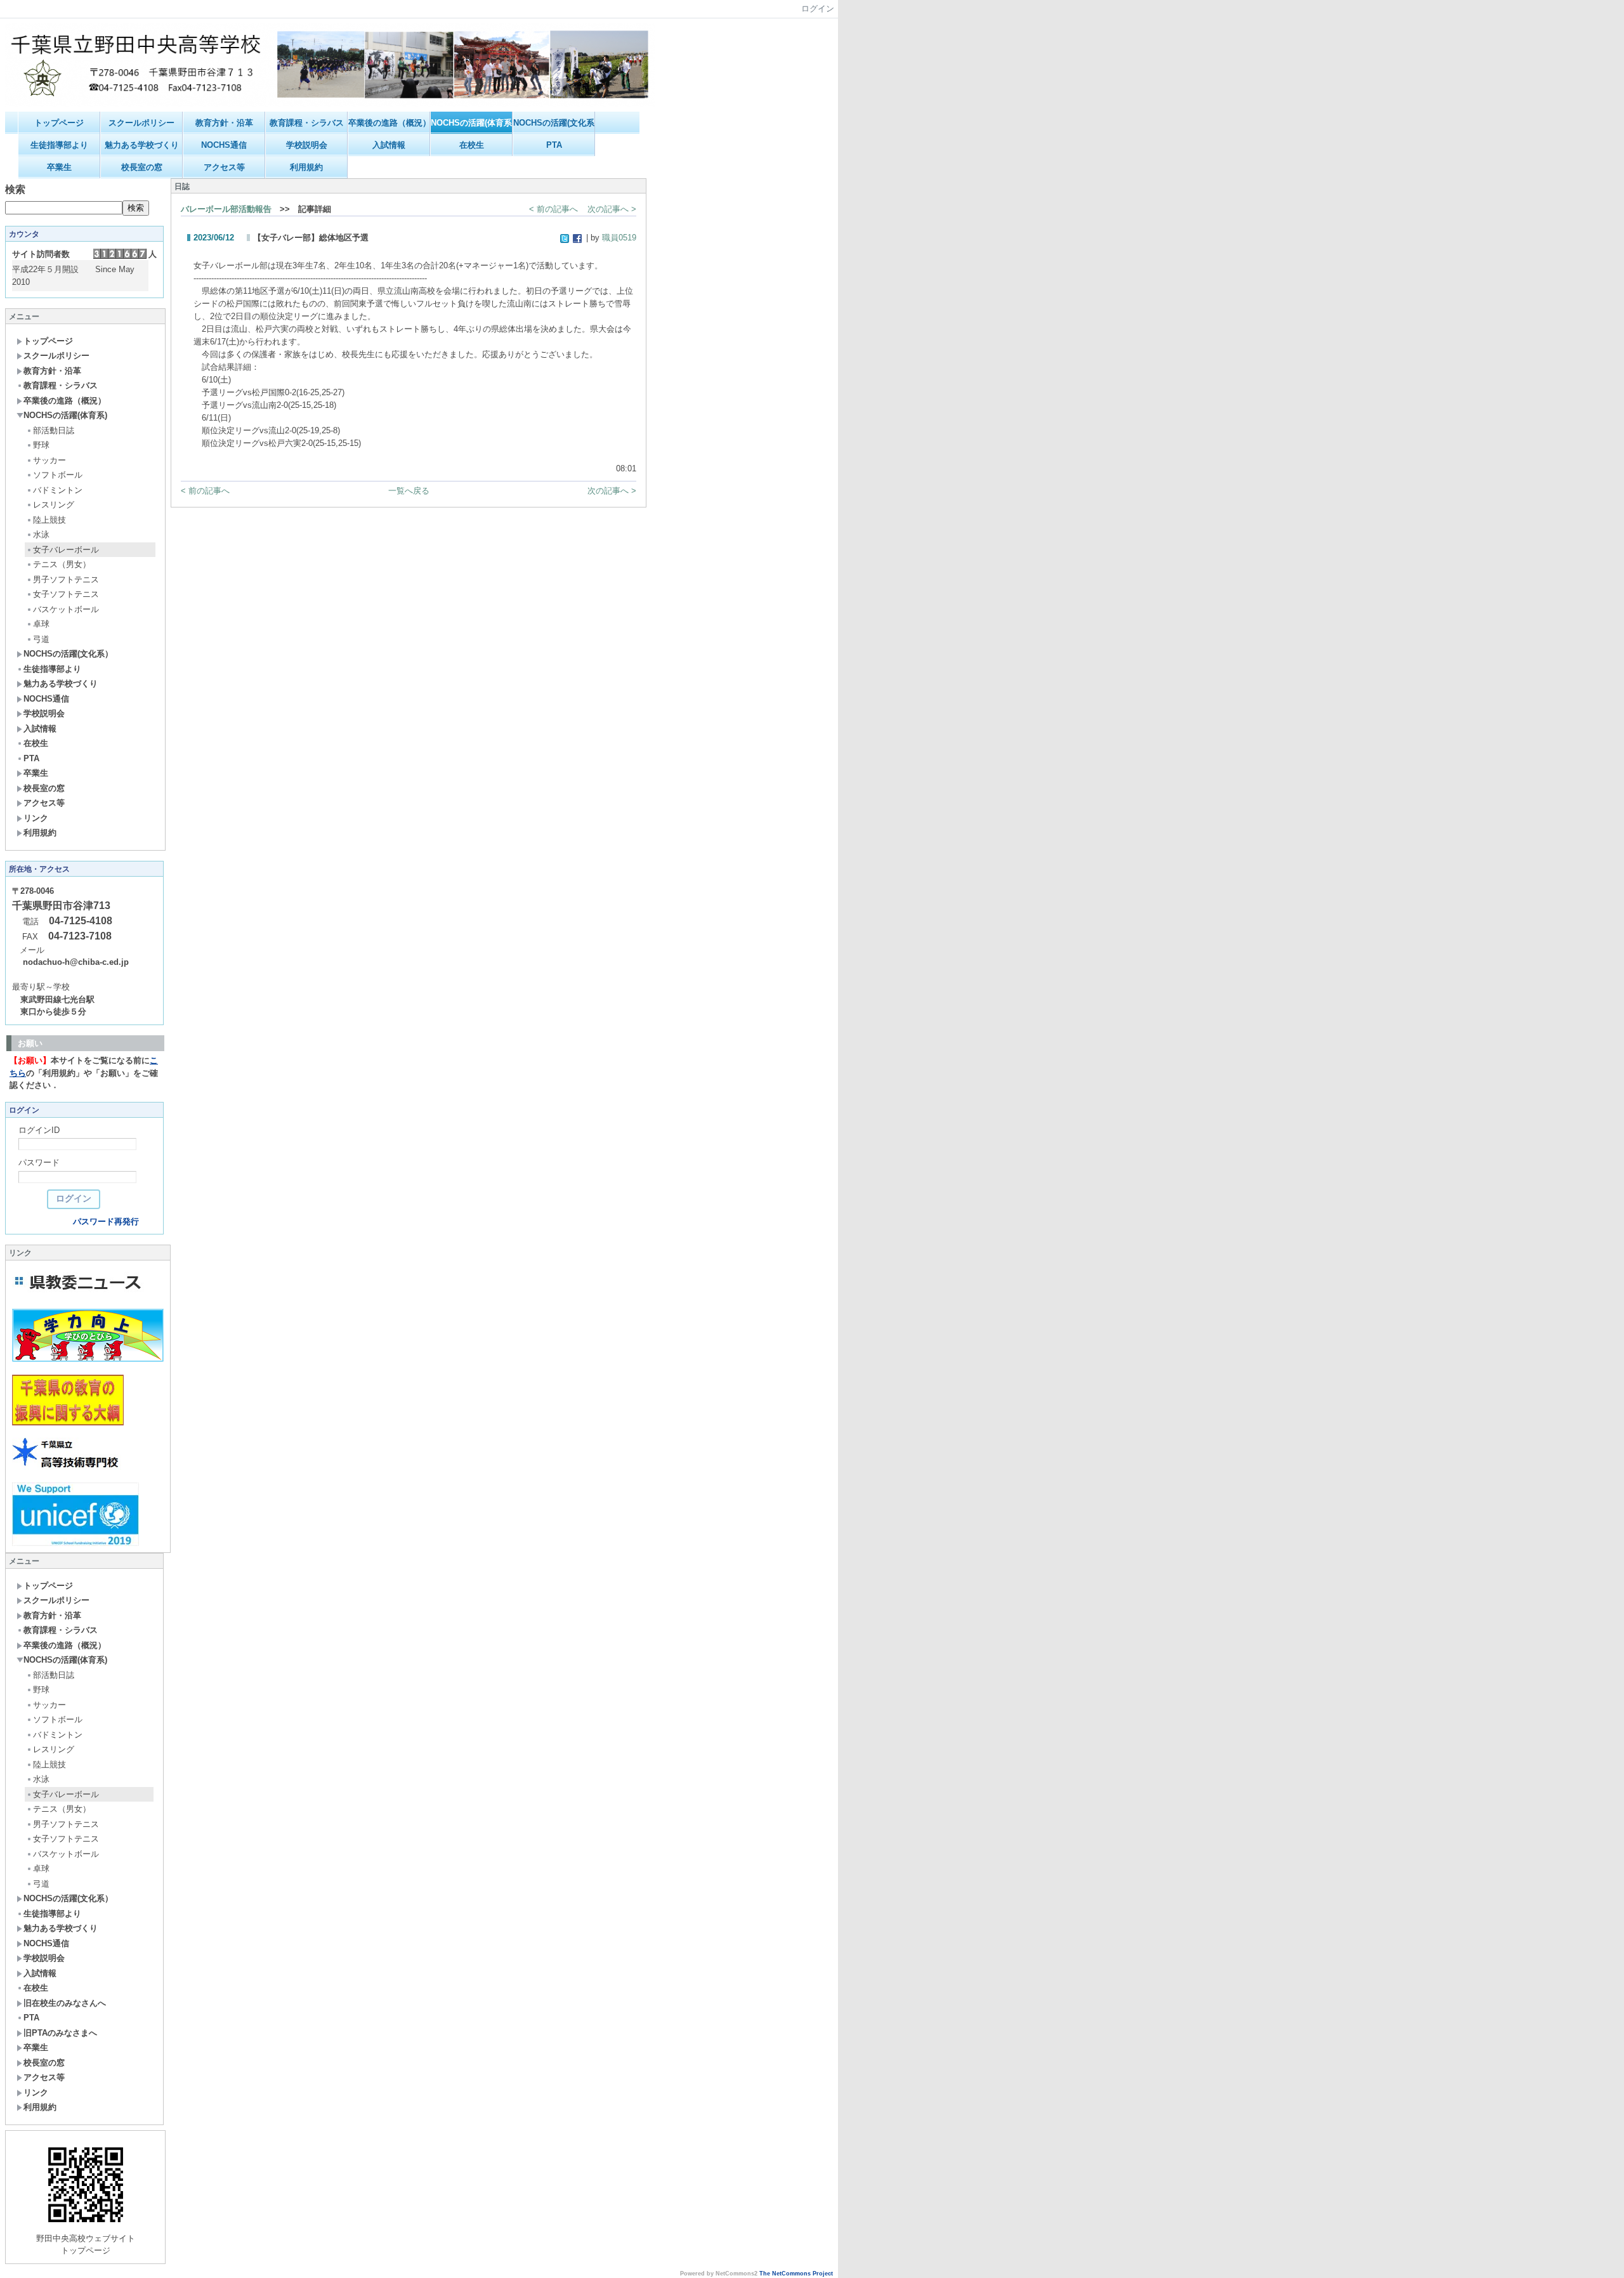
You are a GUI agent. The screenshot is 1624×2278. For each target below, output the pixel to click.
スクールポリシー (141, 123)
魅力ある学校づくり (142, 145)
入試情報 (389, 145)
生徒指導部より (59, 145)
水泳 (41, 534)
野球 (41, 445)
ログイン (818, 9)
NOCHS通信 (224, 145)
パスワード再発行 (106, 1221)
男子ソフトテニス (66, 579)
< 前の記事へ (553, 209)
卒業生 (59, 167)
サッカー (49, 460)
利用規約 (306, 167)
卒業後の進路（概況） (389, 123)
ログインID (39, 1130)
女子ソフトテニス (66, 594)
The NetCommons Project (796, 2274)
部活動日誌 (54, 430)
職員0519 (619, 238)
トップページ (59, 123)
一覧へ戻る (409, 491)
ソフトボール (58, 475)
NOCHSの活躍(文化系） (554, 123)
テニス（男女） (62, 564)
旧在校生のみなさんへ (65, 2003)
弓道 (41, 639)
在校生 (472, 145)
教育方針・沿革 (224, 123)
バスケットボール (66, 609)
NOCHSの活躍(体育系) (472, 123)
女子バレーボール (66, 550)
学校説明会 (307, 145)
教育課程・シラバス (307, 123)
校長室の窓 (142, 167)
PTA (554, 145)
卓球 (41, 624)
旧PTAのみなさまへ (60, 2033)
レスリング (54, 505)
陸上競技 (49, 520)
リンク (36, 818)
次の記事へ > (612, 209)
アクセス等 (224, 167)
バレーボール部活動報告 (226, 209)
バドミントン (58, 490)
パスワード (39, 1162)
